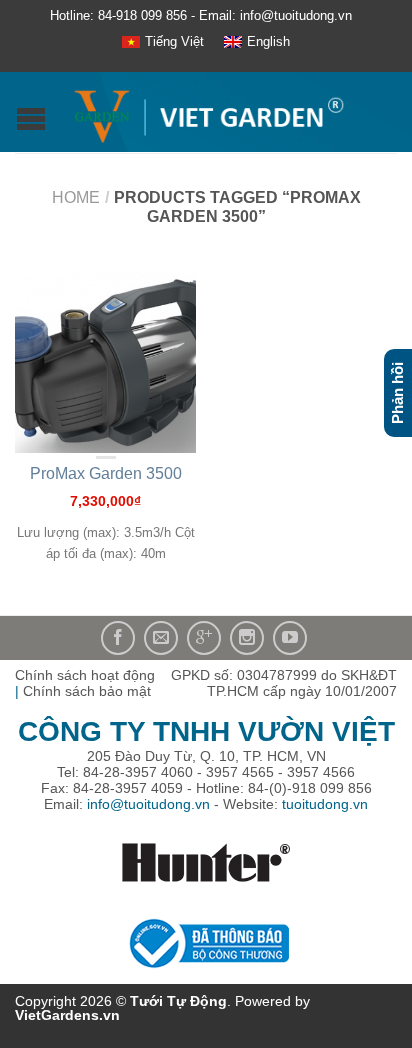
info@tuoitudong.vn (148, 804)
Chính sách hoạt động (85, 675)
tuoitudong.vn (325, 804)
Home (76, 197)
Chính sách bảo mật (87, 691)
